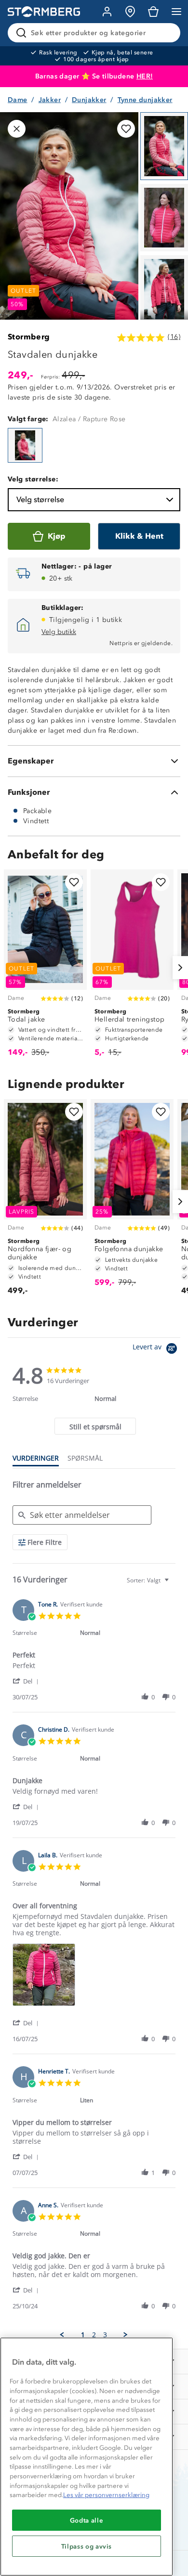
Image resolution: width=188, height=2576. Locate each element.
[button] (27, 1681)
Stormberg (29, 337)
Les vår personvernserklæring (106, 2495)
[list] (94, 1977)
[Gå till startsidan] (44, 12)
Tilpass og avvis (87, 2546)
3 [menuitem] (105, 2335)
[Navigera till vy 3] (164, 289)
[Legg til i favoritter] (126, 129)
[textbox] (173, 1584)
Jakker (50, 100)
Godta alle (87, 2520)
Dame (18, 100)
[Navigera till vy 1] (164, 146)
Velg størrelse (40, 499)
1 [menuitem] (83, 2335)
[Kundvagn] (153, 12)
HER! (145, 76)
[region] (87, 2457)
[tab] (95, 1426)
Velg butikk (59, 632)
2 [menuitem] (94, 2335)
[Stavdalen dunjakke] (25, 445)
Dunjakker (89, 100)
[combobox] (149, 1580)
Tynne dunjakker (145, 100)
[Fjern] (167, 33)
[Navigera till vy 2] (164, 218)
